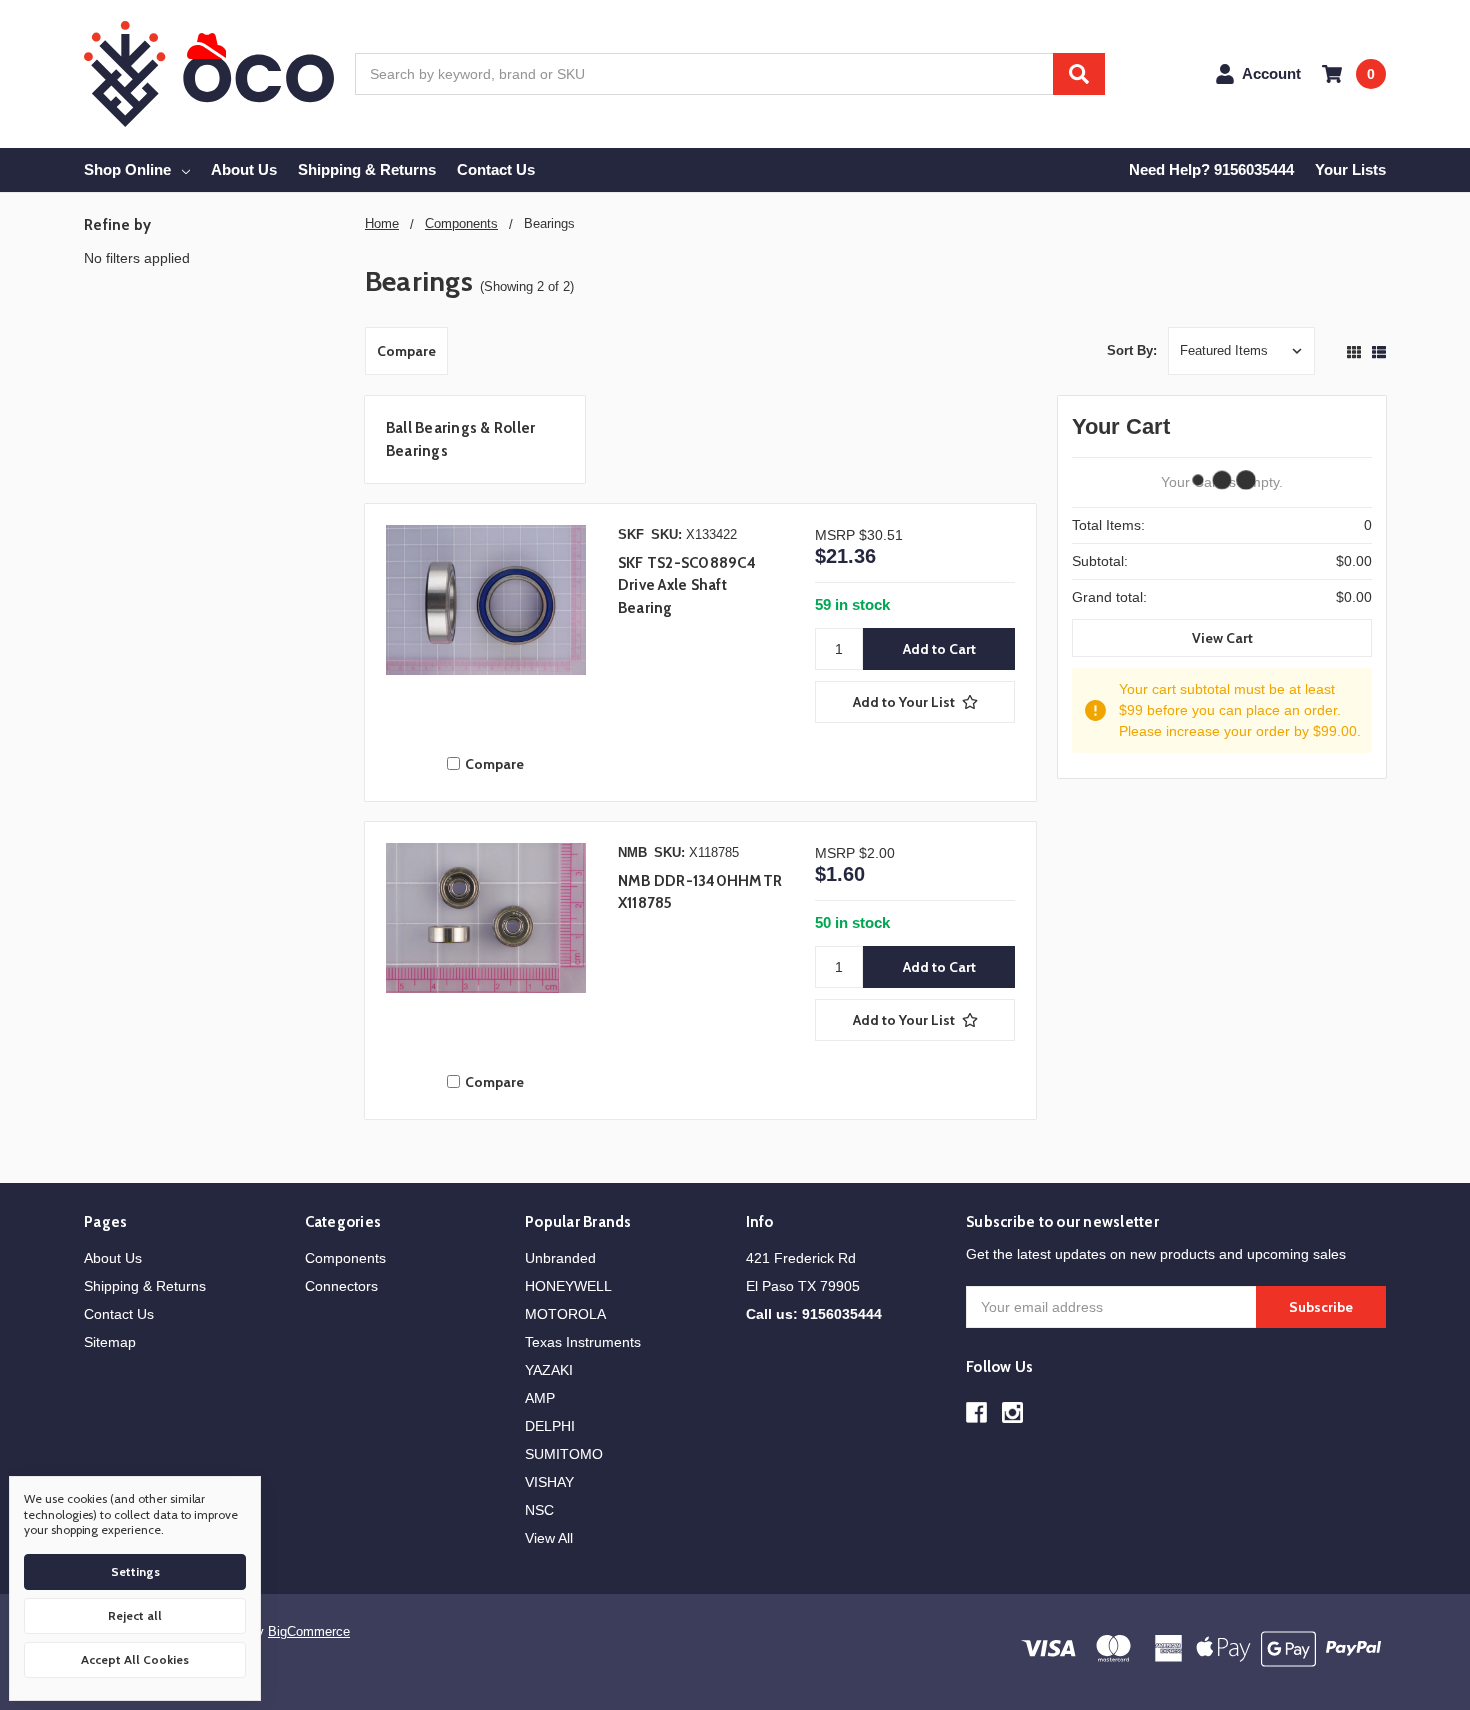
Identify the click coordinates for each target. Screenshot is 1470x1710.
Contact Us (496, 169)
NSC (539, 1510)
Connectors (341, 1286)
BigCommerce (309, 1631)
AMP (540, 1398)
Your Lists (1350, 169)
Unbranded (560, 1258)
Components (345, 1258)
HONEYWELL (568, 1286)
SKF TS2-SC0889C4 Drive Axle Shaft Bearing (687, 585)
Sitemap (110, 1342)
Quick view (486, 630)
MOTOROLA (565, 1314)
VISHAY (549, 1482)
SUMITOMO (564, 1454)
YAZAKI (549, 1370)
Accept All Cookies (135, 1659)
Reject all (135, 1615)
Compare (406, 351)
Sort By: (1132, 350)
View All (549, 1538)
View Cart (1222, 638)
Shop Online (127, 169)
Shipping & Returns (367, 169)
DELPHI (550, 1426)
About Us (244, 169)
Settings (135, 1571)
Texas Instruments (583, 1342)
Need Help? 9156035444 (1211, 169)
